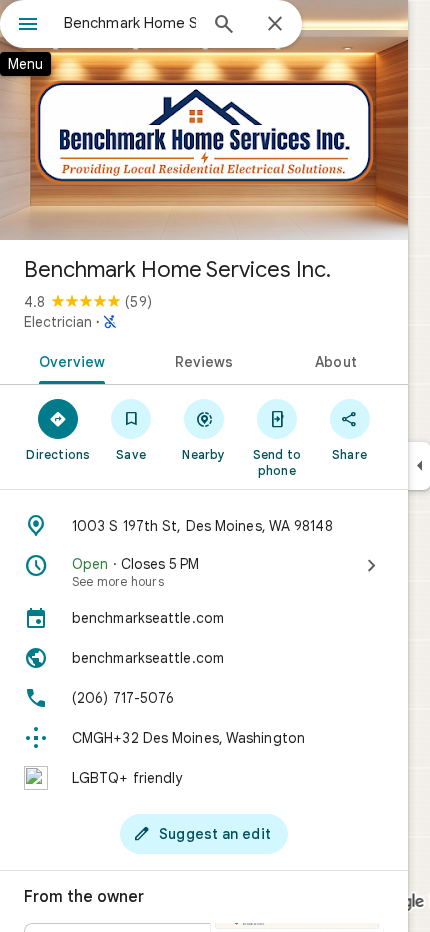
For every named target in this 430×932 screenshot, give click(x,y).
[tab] (68, 360)
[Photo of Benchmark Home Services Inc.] (204, 120)
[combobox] (130, 23)
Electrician (58, 322)
